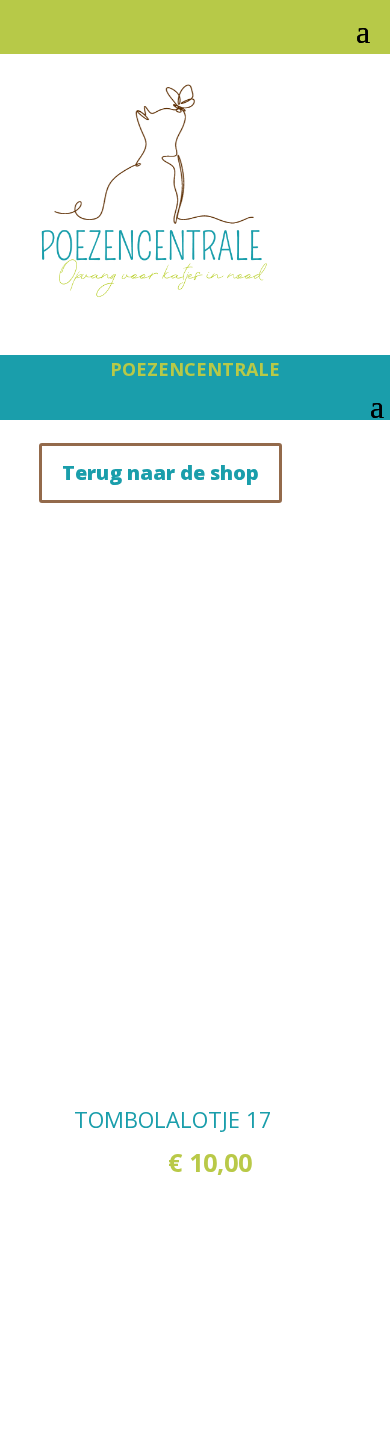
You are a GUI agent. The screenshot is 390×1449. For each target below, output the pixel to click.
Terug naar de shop (160, 472)
